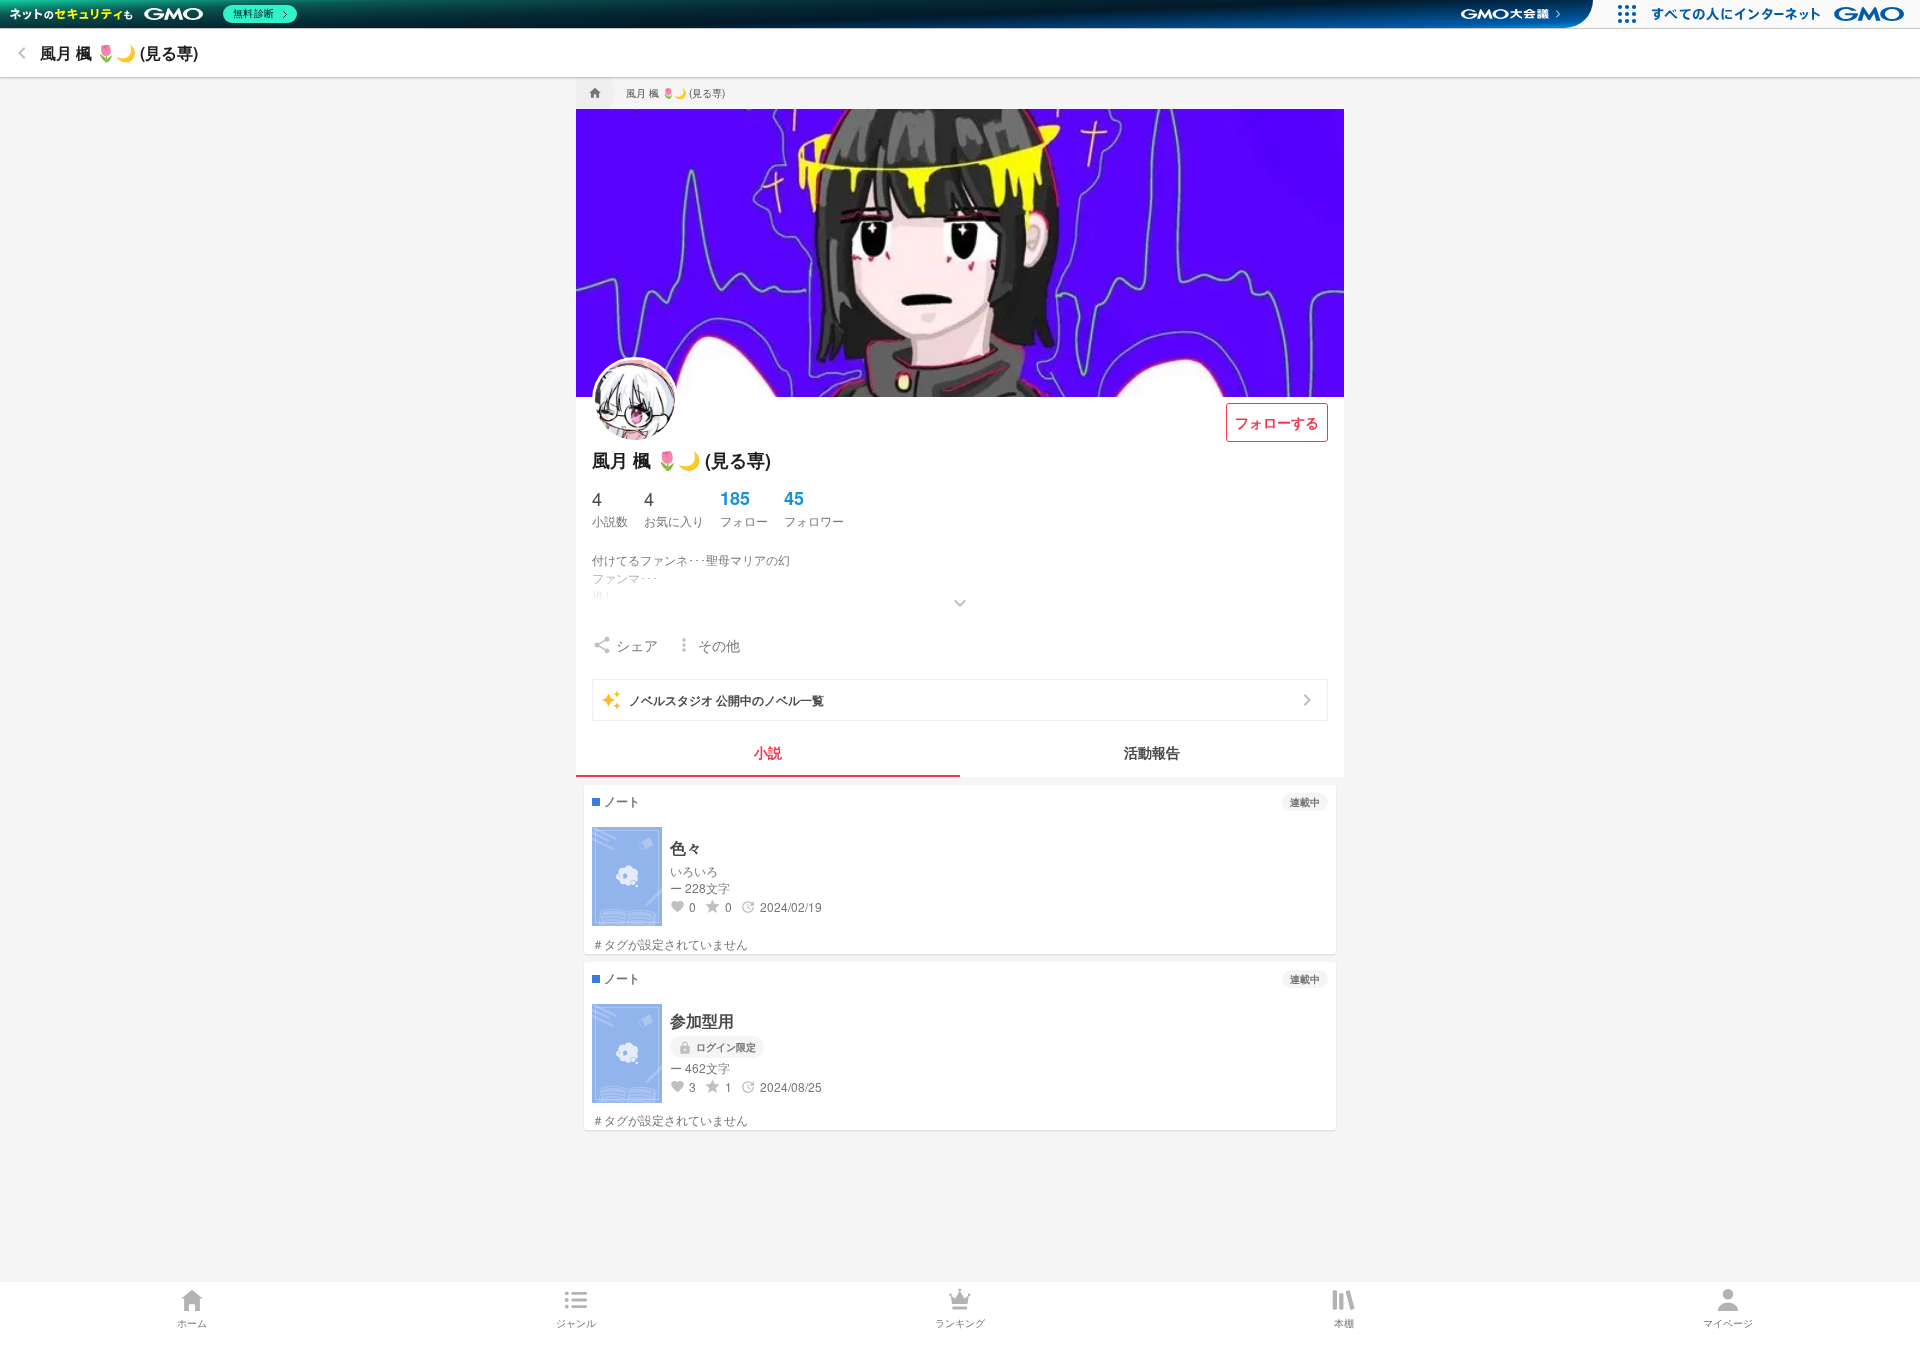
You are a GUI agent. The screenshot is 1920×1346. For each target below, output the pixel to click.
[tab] (768, 753)
